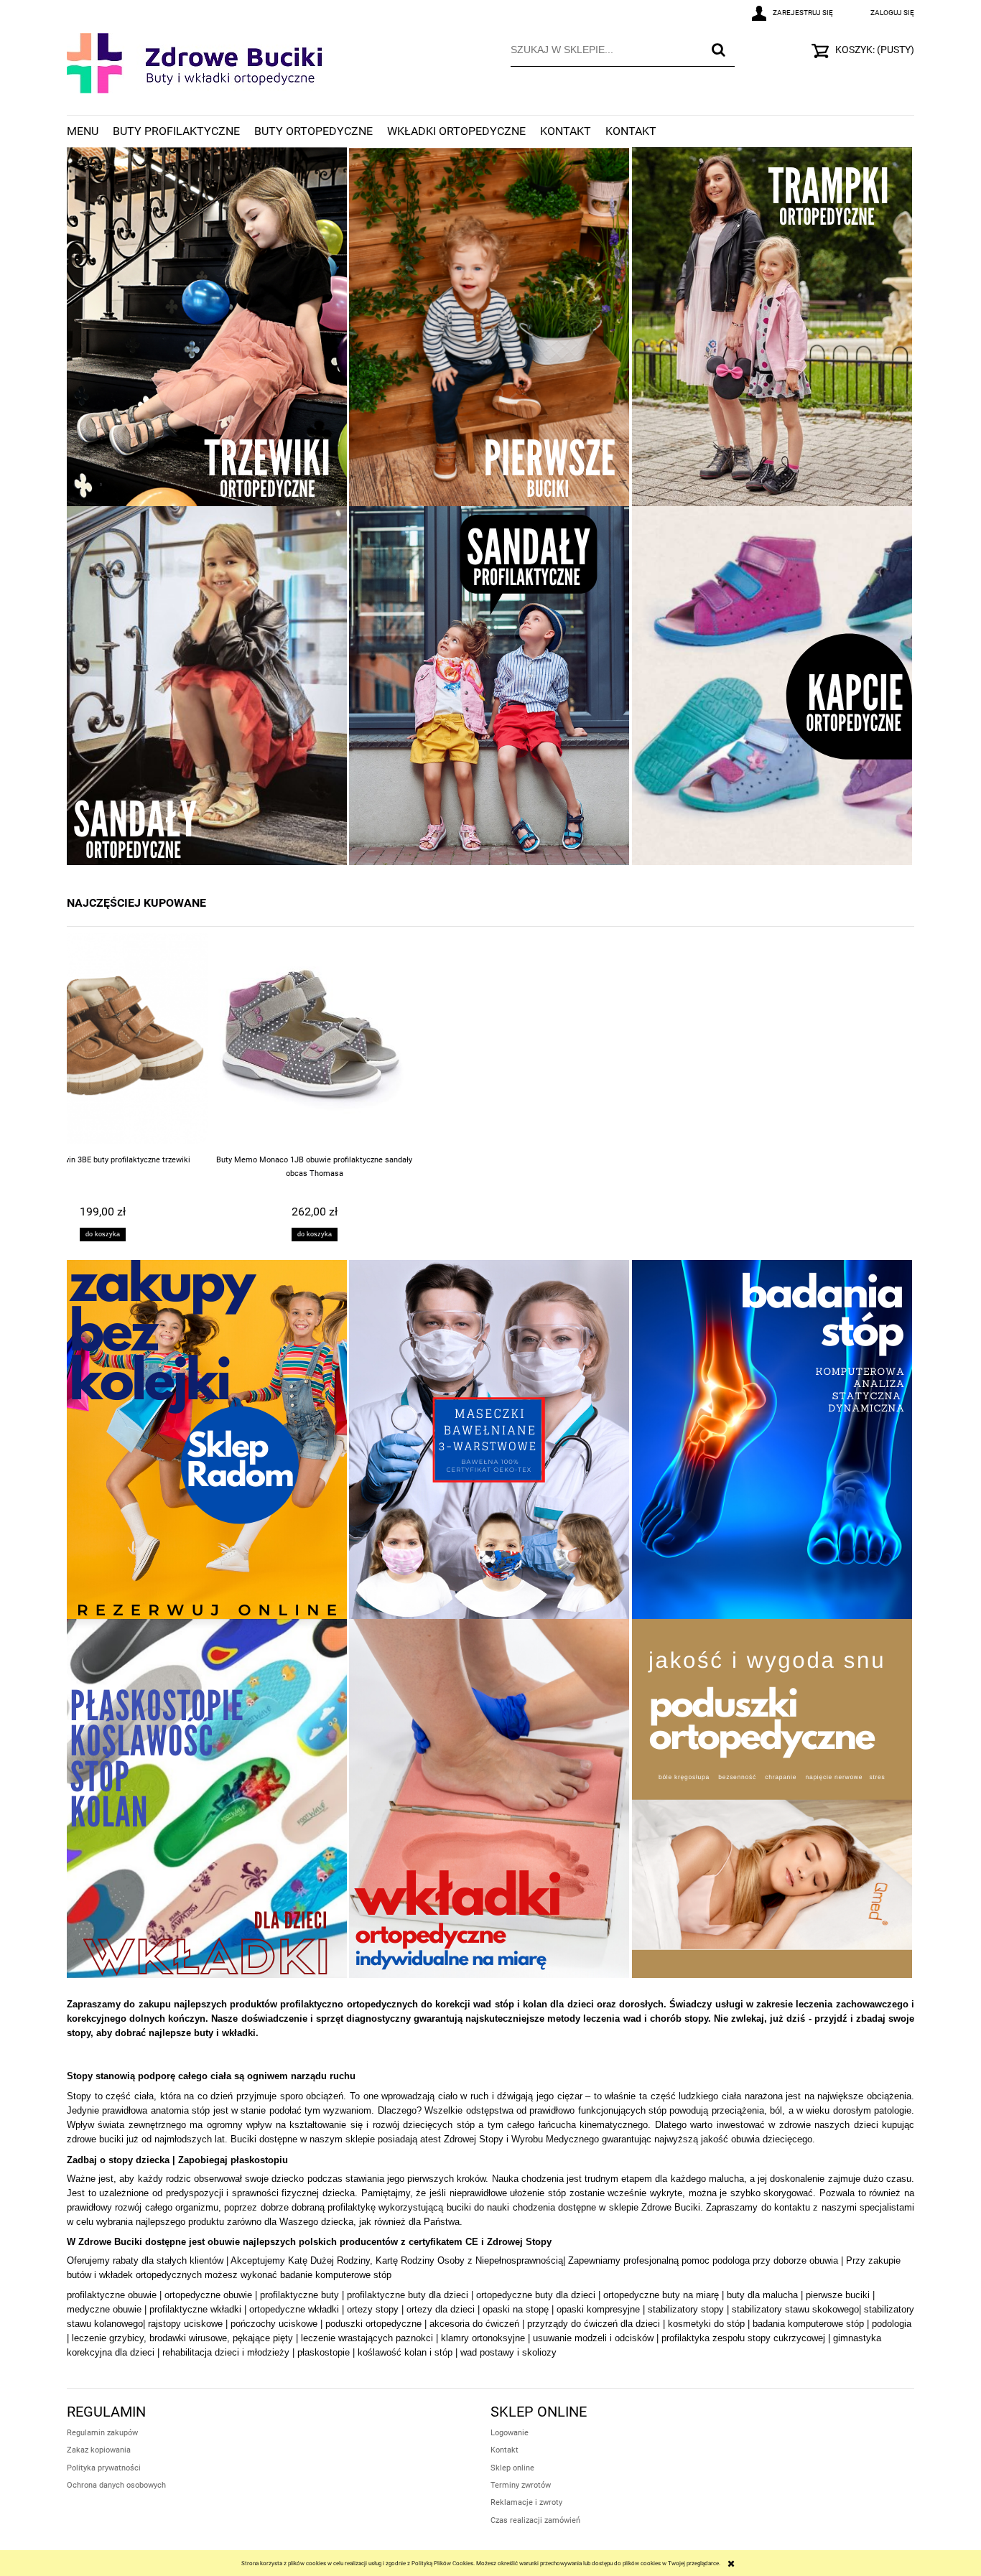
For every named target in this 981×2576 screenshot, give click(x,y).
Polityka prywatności (104, 2468)
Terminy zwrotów (521, 2485)
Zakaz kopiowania (99, 2450)
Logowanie (510, 2433)
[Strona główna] (195, 73)
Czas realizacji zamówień (535, 2520)
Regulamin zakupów (102, 2433)
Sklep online (512, 2468)
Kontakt (505, 2450)
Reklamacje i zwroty (526, 2502)
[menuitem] (90, 131)
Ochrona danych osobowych (116, 2485)
